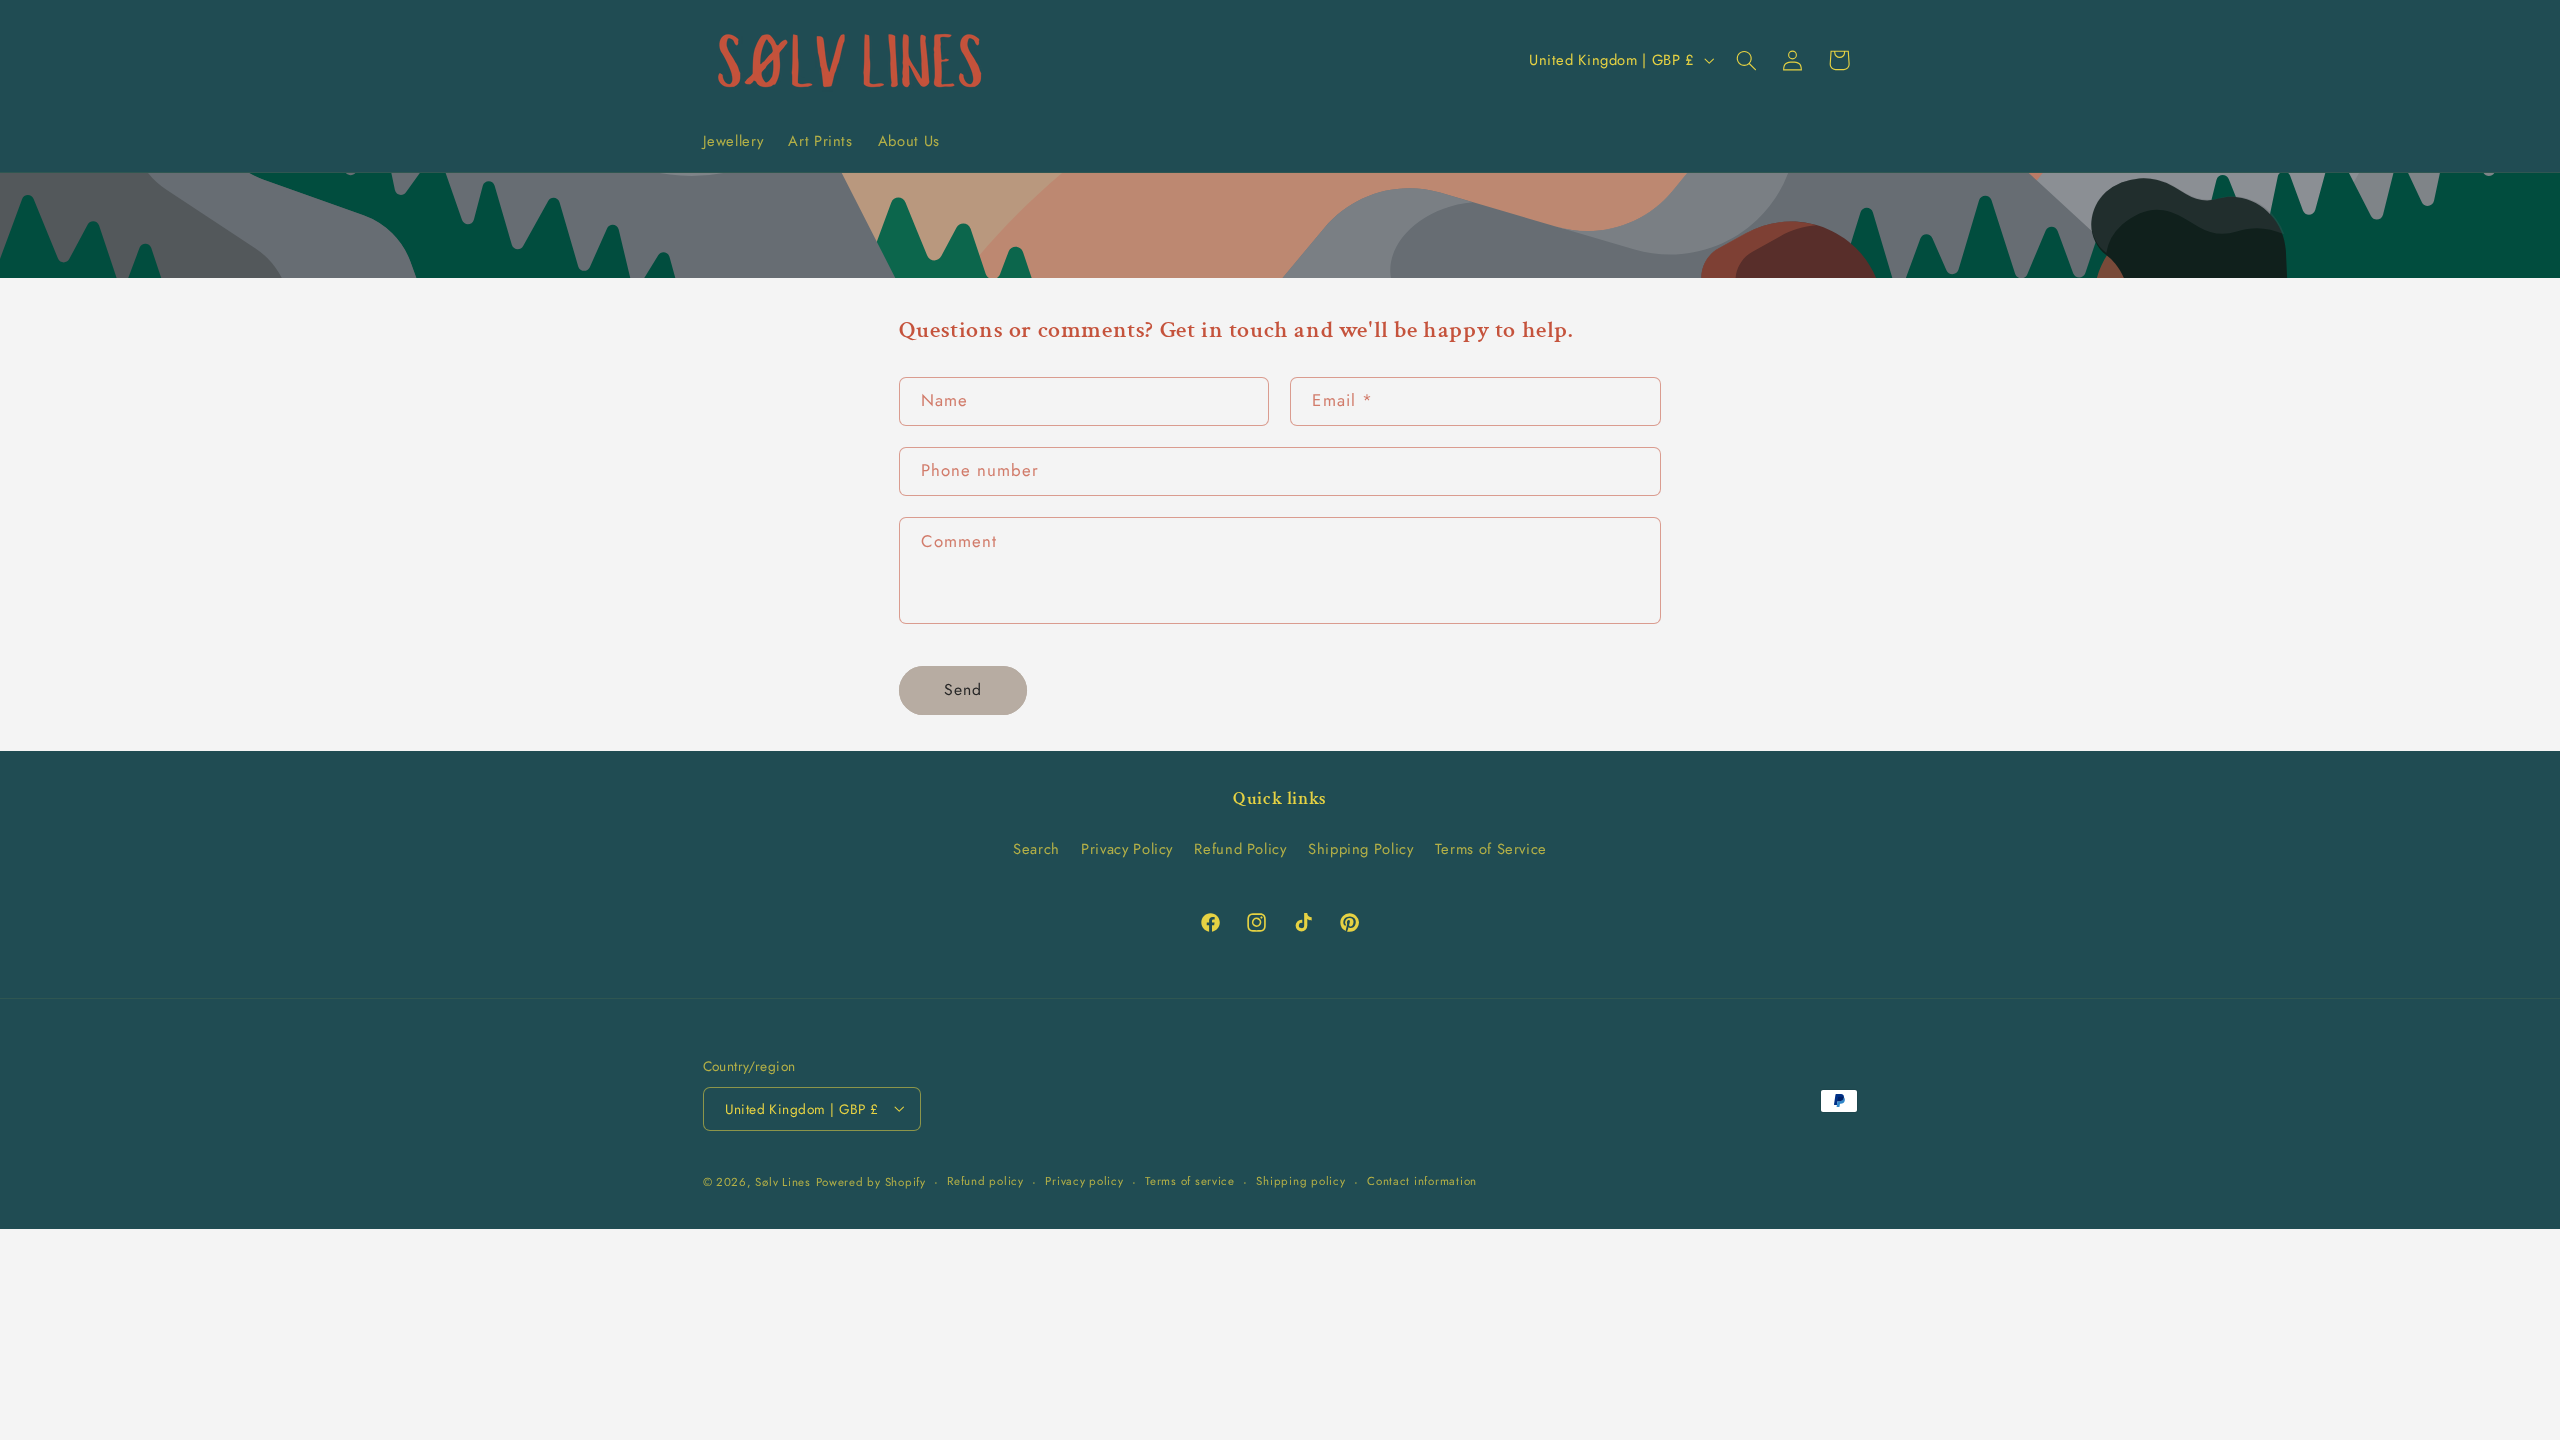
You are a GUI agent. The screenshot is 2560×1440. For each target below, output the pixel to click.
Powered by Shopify (871, 1182)
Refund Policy (1240, 849)
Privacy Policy (1127, 849)
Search (1036, 849)
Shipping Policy (1360, 849)
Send (963, 689)
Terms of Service (1491, 849)
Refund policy (985, 1181)
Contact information (1422, 1181)
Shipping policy (1300, 1181)
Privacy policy (1084, 1181)
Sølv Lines (782, 1182)
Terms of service (1190, 1181)
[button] (1746, 60)
